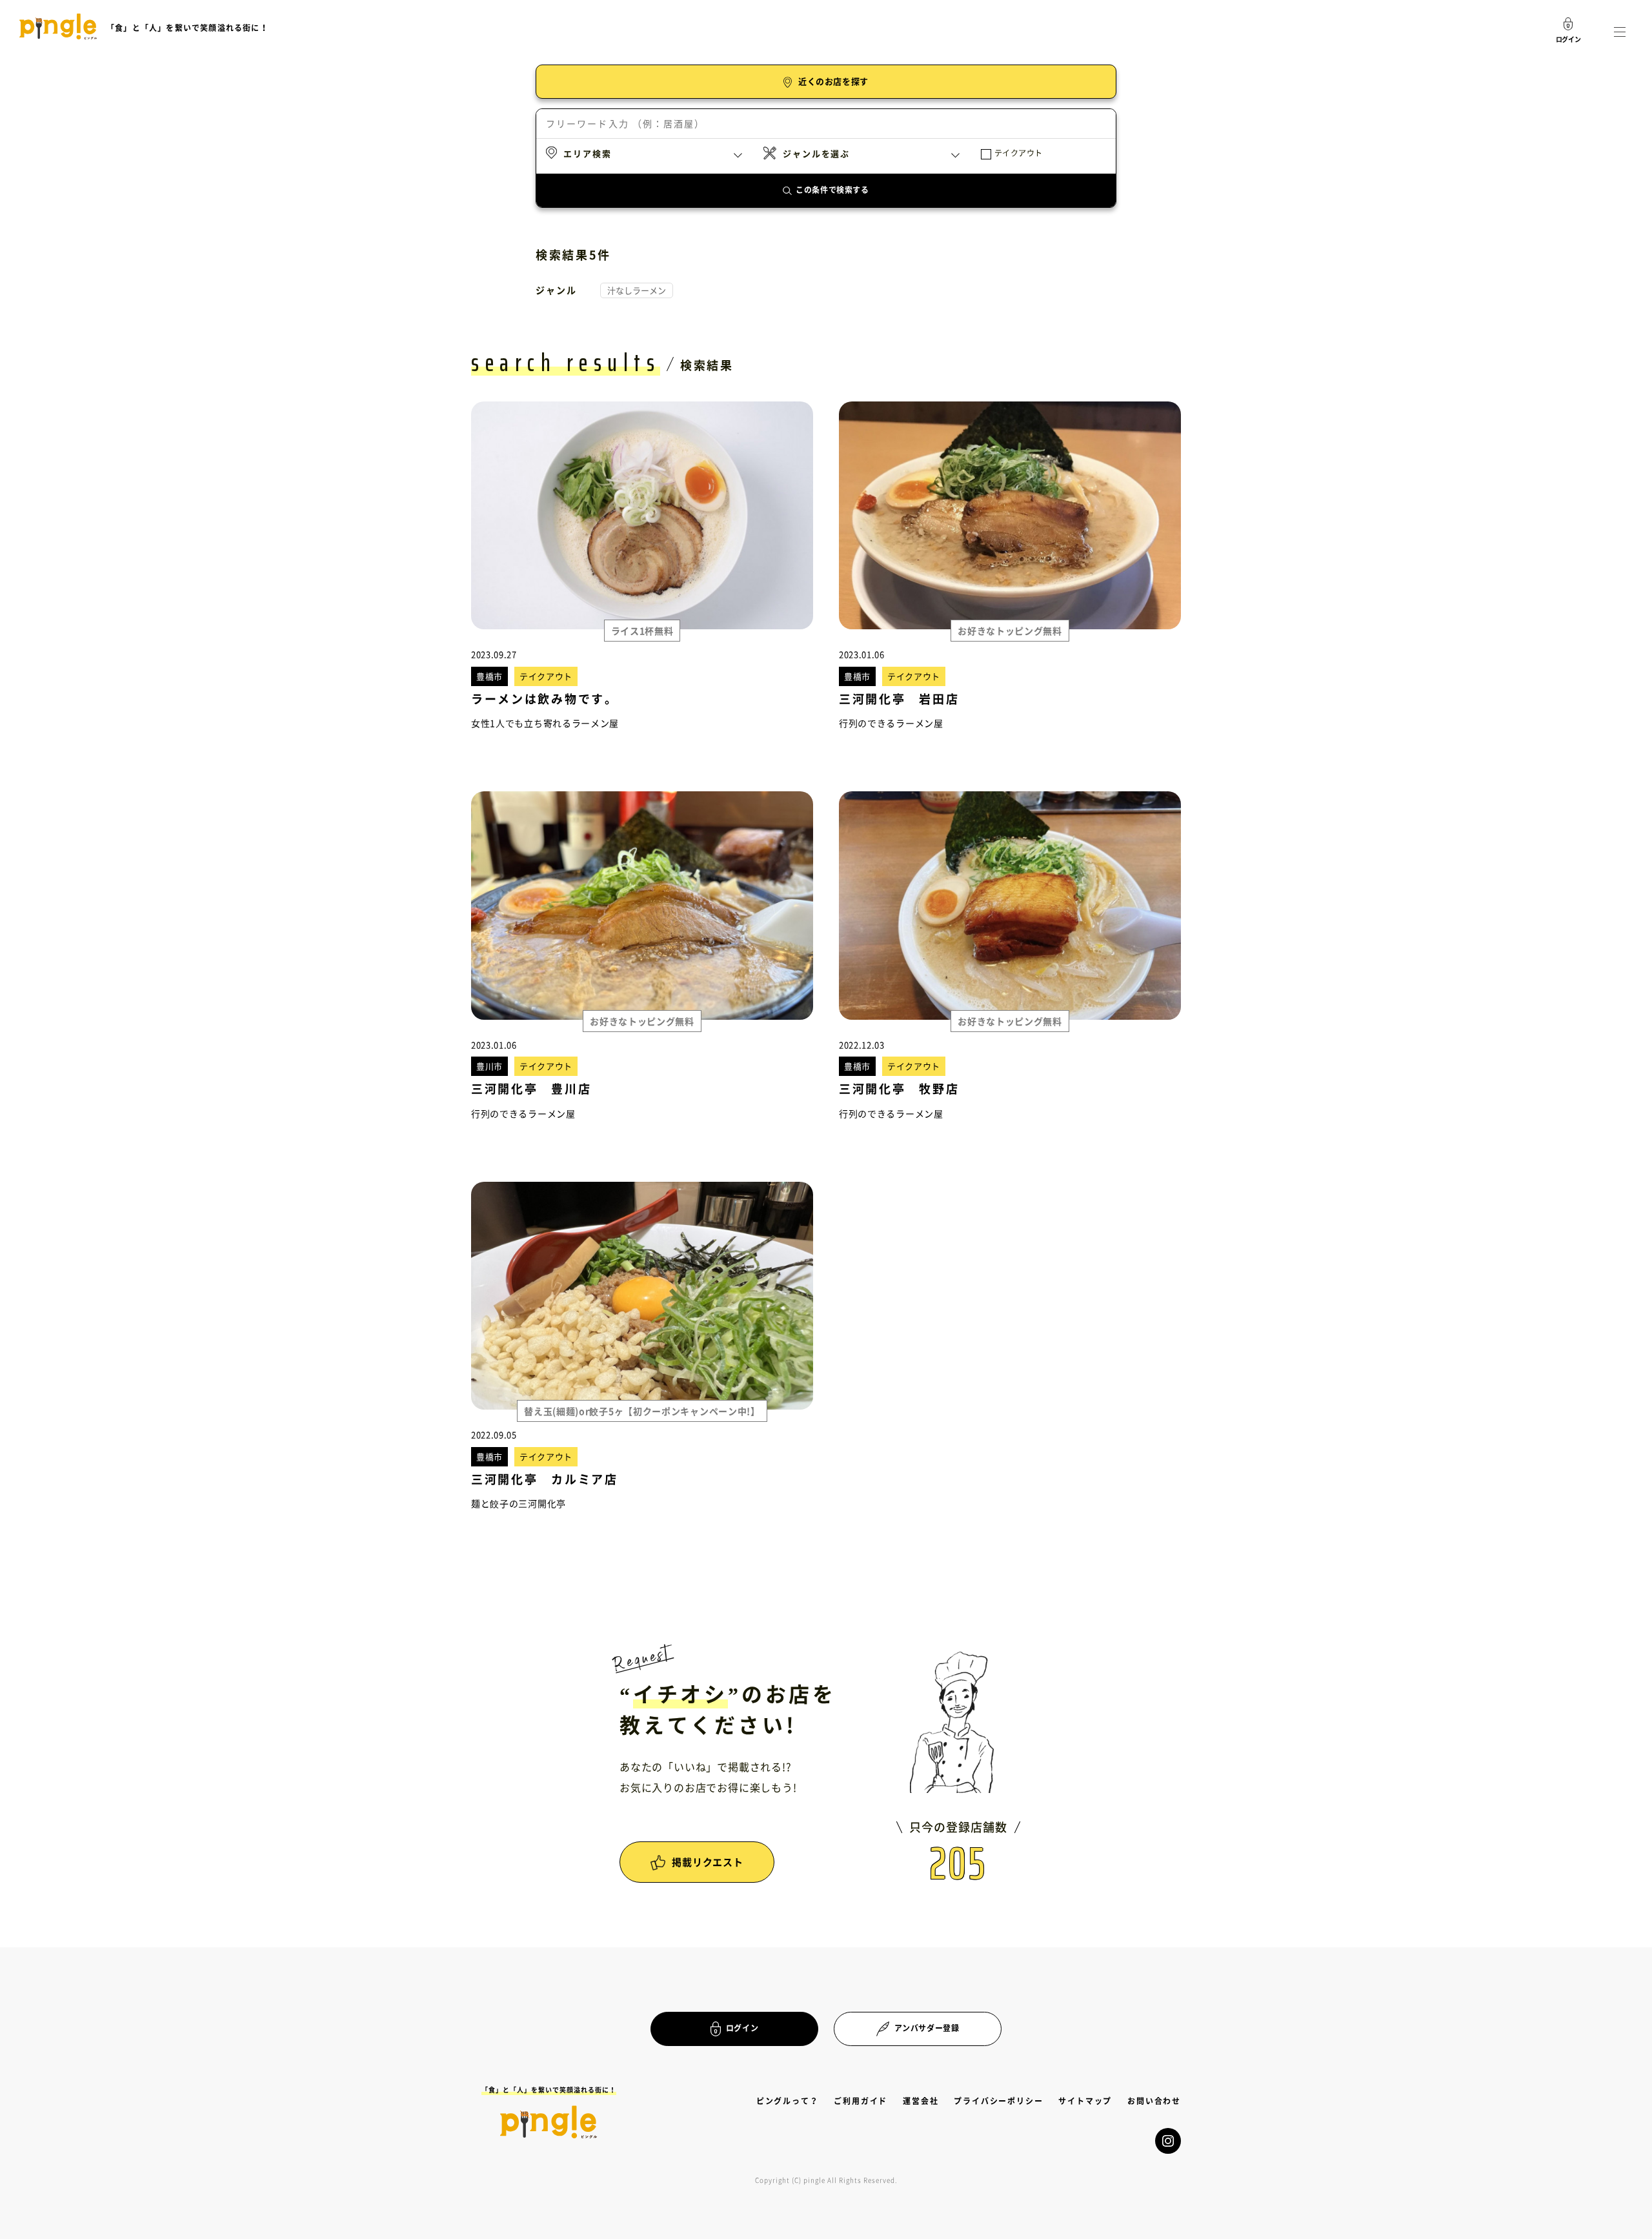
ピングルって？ (788, 2101)
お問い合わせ (1154, 2101)
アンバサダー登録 (927, 2028)
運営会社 (921, 2101)
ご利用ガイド (861, 2101)
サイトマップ (1085, 2101)
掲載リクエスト (707, 1862)
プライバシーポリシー (998, 2101)
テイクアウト (1019, 153)
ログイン (742, 2028)
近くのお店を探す (833, 81)
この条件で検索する (832, 190)
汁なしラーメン (637, 290)
